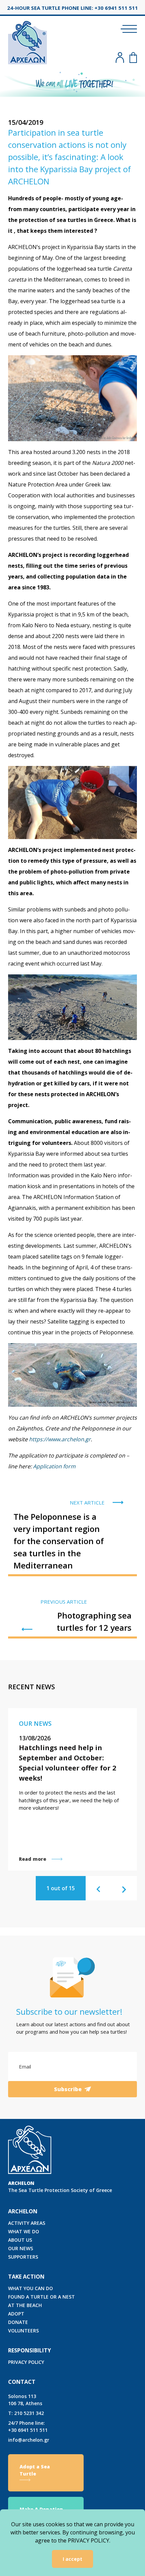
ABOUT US (20, 2240)
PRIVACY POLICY (26, 2362)
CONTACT (22, 2382)
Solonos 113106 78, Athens (25, 2400)
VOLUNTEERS (23, 2331)
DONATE (18, 2322)
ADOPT (16, 2314)
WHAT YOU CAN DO (31, 2288)
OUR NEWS (21, 2248)
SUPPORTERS (23, 2257)
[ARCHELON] (27, 41)
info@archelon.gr (29, 2440)
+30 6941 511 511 (28, 2426)
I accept (72, 2559)
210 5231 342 (26, 2413)
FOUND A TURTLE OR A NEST (41, 2297)
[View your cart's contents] (133, 58)
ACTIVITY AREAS (27, 2223)
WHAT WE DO (24, 2231)
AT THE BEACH (25, 2305)
